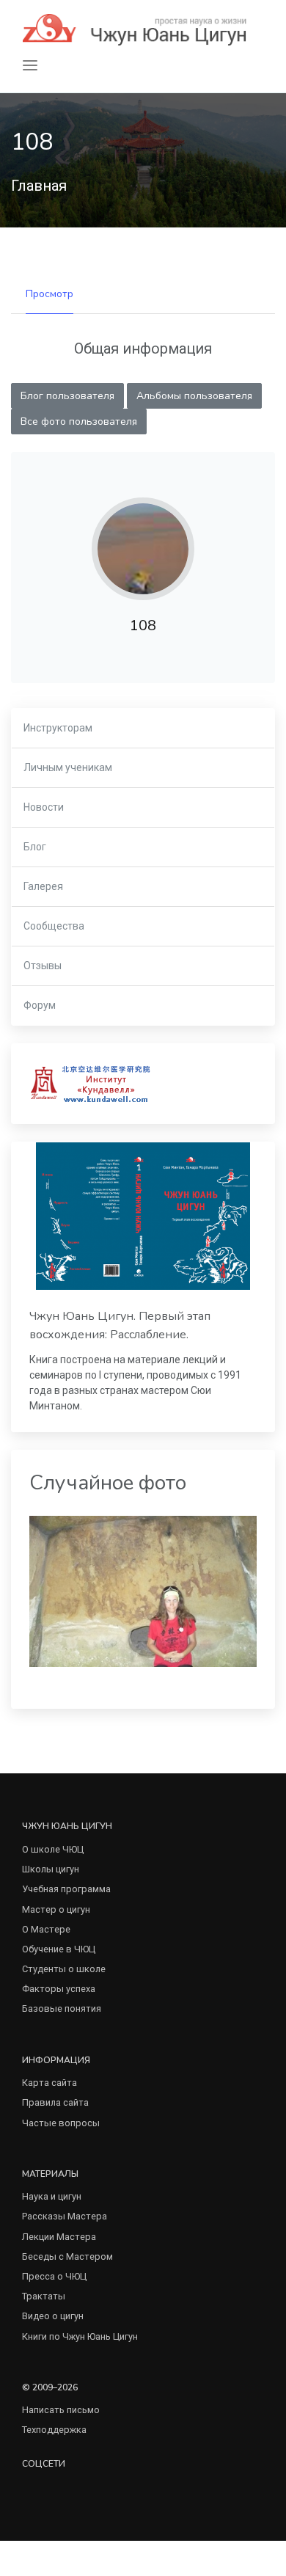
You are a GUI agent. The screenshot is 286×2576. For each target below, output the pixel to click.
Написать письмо (61, 2410)
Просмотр (49, 294)
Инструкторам (58, 728)
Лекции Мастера (59, 2237)
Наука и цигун (52, 2196)
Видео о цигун (53, 2316)
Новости (44, 807)
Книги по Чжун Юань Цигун (80, 2336)
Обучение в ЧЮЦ (59, 1949)
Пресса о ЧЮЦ (54, 2276)
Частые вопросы (61, 2123)
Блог (35, 847)
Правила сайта (55, 2102)
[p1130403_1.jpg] (143, 1590)
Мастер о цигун (56, 1909)
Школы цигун (51, 1869)
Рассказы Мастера (65, 2216)
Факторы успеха (59, 1989)
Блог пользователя (67, 396)
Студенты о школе (64, 1969)
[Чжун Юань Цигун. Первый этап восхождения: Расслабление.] (143, 1216)
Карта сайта (49, 2083)
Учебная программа (66, 1889)
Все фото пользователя (79, 422)
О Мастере (46, 1929)
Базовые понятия (62, 2008)
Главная (39, 186)
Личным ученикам (68, 767)
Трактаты (44, 2296)
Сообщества (54, 926)
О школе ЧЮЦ (53, 1849)
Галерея (43, 886)
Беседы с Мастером (67, 2256)
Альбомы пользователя (194, 396)
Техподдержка (54, 2430)
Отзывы (43, 966)
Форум (40, 1005)
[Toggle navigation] (30, 66)
